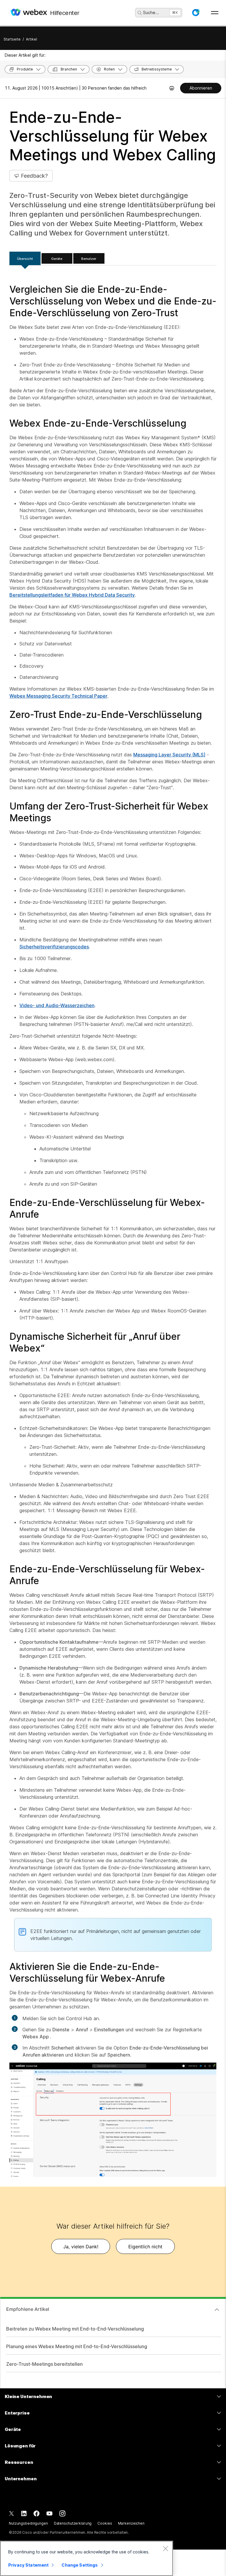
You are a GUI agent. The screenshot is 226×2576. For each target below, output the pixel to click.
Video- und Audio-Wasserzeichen (57, 1005)
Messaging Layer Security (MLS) (169, 755)
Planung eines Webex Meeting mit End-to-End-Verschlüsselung (77, 2346)
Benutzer (89, 259)
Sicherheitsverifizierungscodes (54, 947)
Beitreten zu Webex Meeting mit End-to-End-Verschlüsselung (75, 2329)
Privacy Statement (28, 2565)
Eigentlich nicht (145, 2247)
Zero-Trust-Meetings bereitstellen (44, 2364)
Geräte (57, 259)
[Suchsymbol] (140, 13)
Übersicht (25, 259)
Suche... (151, 12)
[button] (196, 13)
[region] (87, 2558)
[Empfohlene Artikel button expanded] (217, 2310)
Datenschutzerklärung (73, 2523)
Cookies (105, 2523)
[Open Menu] (215, 13)
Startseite (12, 39)
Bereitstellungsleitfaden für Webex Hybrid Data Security (72, 595)
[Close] (165, 2548)
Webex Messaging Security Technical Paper (58, 696)
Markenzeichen (131, 2523)
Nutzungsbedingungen (28, 2523)
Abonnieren (201, 88)
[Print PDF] (172, 88)
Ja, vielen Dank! (81, 2247)
